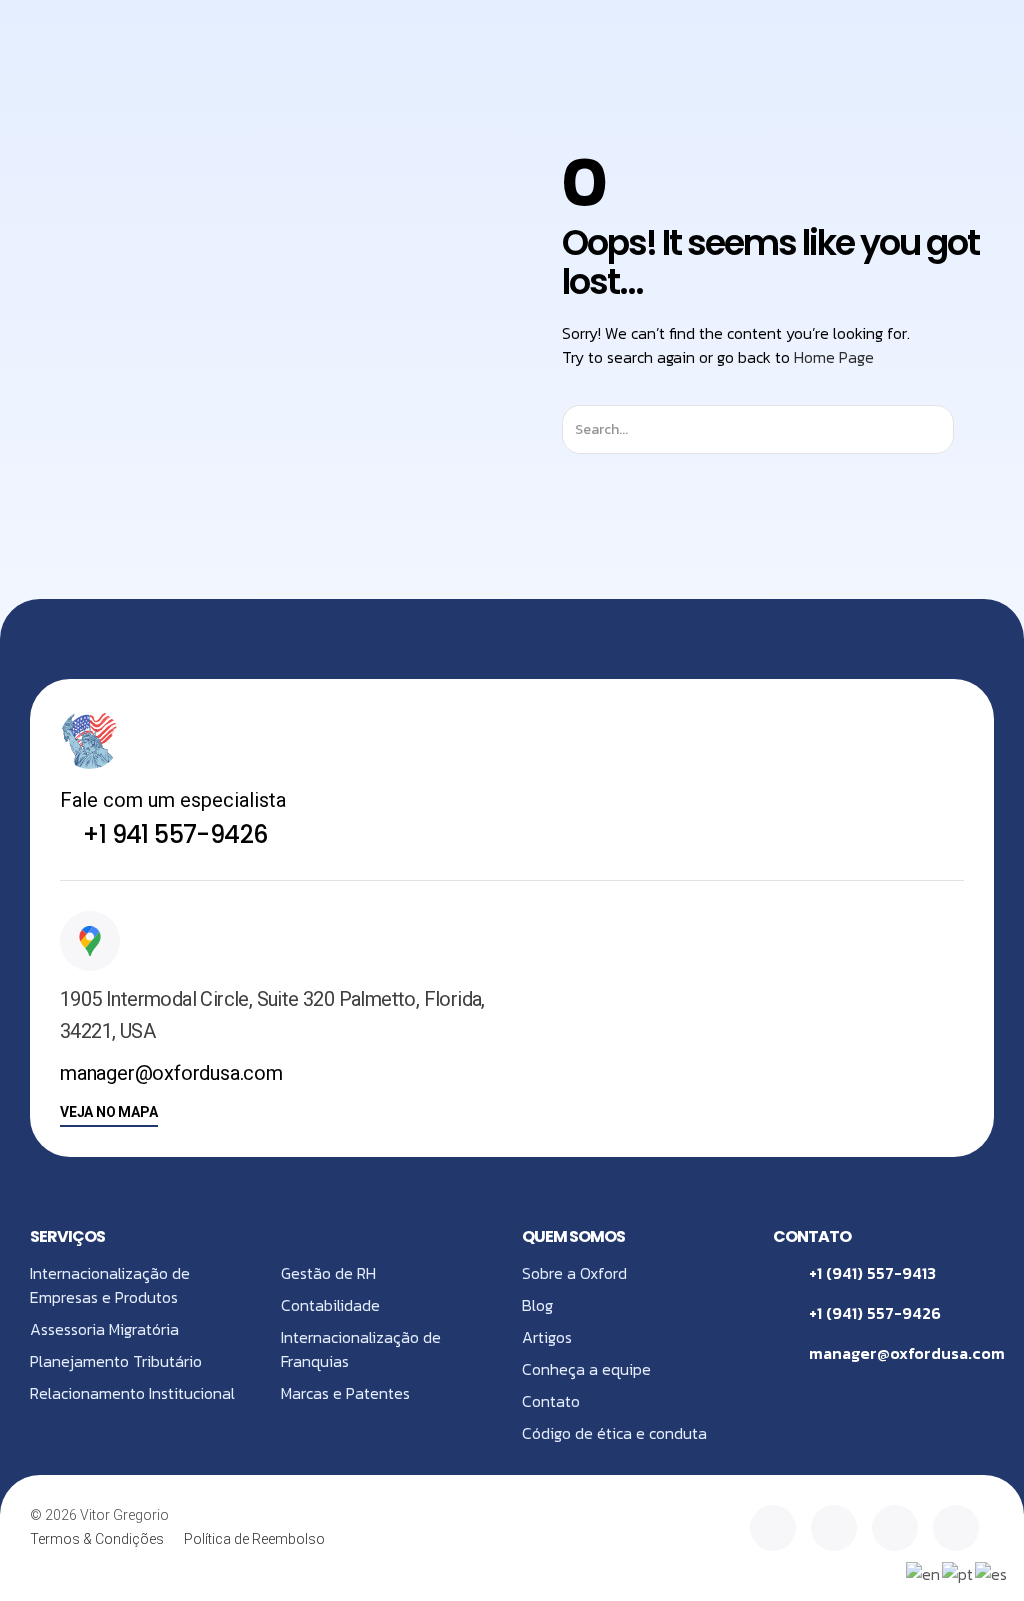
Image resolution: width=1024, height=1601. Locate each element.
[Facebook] (895, 1528)
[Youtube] (956, 1528)
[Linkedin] (773, 1528)
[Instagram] (834, 1528)
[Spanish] (992, 1572)
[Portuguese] (958, 1572)
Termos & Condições (97, 1539)
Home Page (834, 357)
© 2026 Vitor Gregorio (99, 1515)
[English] (924, 1572)
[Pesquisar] (971, 429)
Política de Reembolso (254, 1539)
